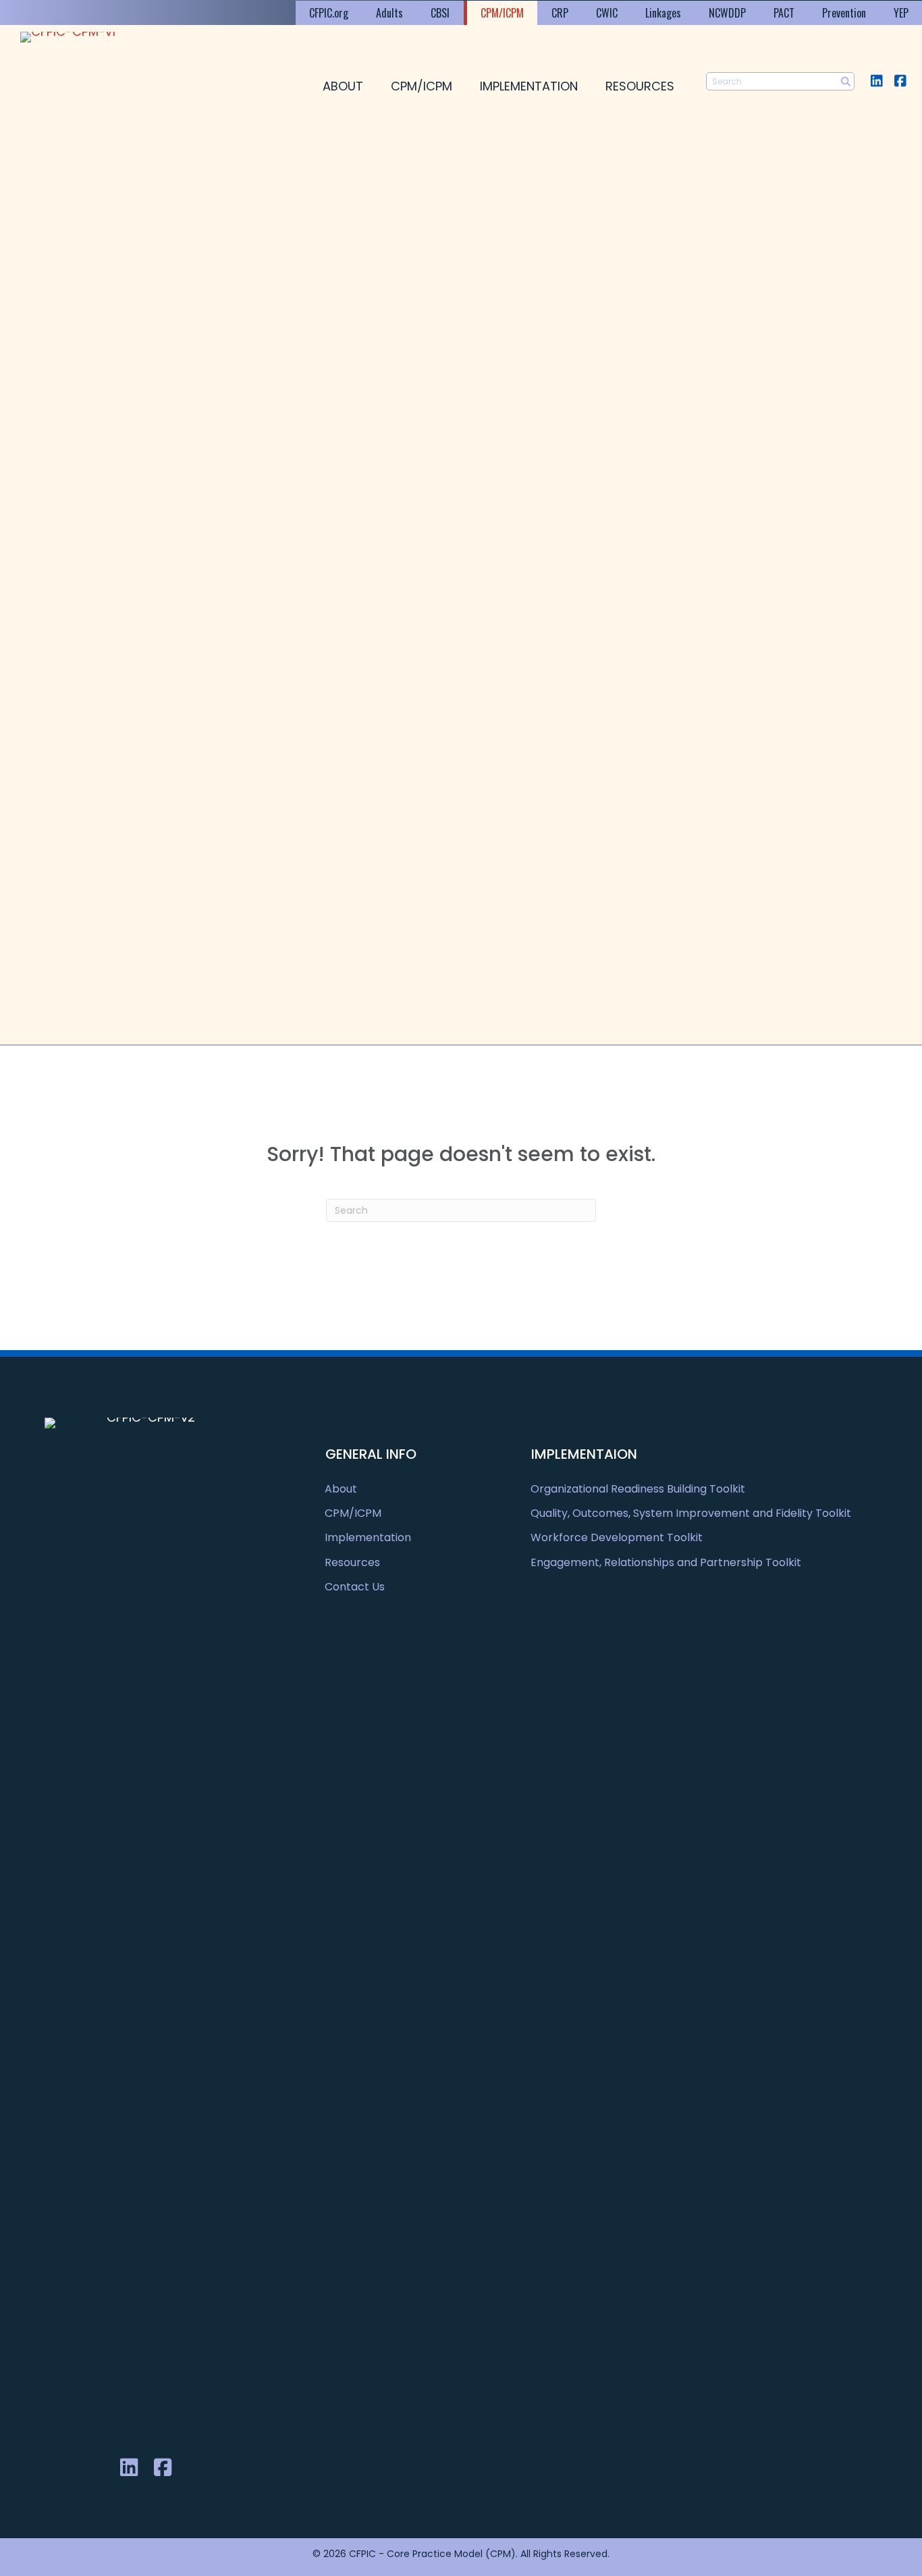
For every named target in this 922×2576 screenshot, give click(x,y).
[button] (876, 81)
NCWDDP (727, 13)
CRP (560, 13)
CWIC (607, 13)
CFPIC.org (329, 13)
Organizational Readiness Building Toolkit (638, 1489)
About (343, 86)
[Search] (845, 81)
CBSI (440, 13)
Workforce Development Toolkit (617, 1537)
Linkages (663, 13)
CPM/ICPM (502, 13)
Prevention (844, 13)
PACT (784, 13)
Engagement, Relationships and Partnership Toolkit (666, 1562)
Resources (640, 86)
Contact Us (355, 1587)
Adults (389, 13)
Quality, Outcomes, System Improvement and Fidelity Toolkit (691, 1513)
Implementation (529, 86)
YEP (901, 13)
